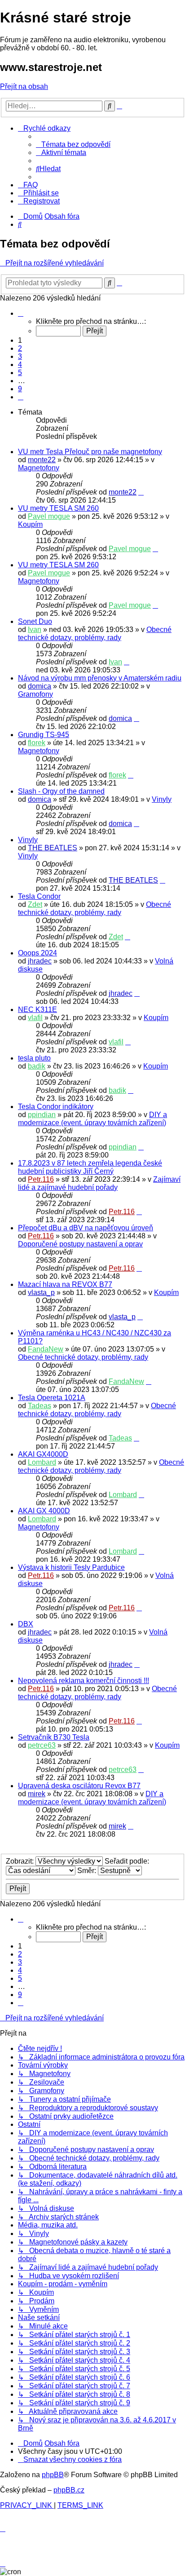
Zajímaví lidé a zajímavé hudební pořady (99, 1183)
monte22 (42, 460)
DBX (26, 1624)
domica (40, 686)
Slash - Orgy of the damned (61, 791)
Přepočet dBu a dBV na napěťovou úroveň (86, 1228)
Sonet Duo (35, 621)
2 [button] (20, 348)
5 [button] (20, 373)
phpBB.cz (69, 2490)
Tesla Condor (39, 896)
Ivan (35, 630)
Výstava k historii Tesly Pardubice (71, 1567)
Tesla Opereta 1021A (52, 1398)
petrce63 (42, 1745)
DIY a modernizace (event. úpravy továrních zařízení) (92, 1119)
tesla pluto (34, 1058)
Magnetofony (39, 468)
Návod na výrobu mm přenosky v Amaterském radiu (100, 678)
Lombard (42, 1462)
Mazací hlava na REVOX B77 (65, 1284)
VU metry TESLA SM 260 (58, 508)
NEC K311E (37, 1010)
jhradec (40, 961)
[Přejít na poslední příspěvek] (141, 492)
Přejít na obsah (24, 86)
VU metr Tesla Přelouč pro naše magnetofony (90, 452)
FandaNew (46, 1349)
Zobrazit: (21, 1861)
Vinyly (162, 799)
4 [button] (20, 365)
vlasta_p (41, 1292)
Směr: (88, 1871)
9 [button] (20, 389)
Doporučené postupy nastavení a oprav (80, 1244)
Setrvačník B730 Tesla (54, 1737)
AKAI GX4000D (43, 1454)
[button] (21, 313)
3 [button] (20, 356)
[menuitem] (73, 144)
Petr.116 (41, 1179)
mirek (37, 1794)
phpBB (53, 2475)
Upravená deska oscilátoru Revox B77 (79, 1786)
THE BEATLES (53, 848)
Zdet (35, 904)
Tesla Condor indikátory (56, 1107)
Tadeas (40, 1406)
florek (37, 743)
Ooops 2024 (37, 953)
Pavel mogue (49, 516)
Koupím (30, 524)
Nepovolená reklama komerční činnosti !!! (84, 1681)
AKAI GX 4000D (44, 1511)
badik (37, 1066)
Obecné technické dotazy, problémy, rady (95, 634)
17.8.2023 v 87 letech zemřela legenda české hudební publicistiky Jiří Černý (90, 1167)
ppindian (42, 1115)
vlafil (35, 1018)
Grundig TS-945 (44, 735)
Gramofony (35, 694)
